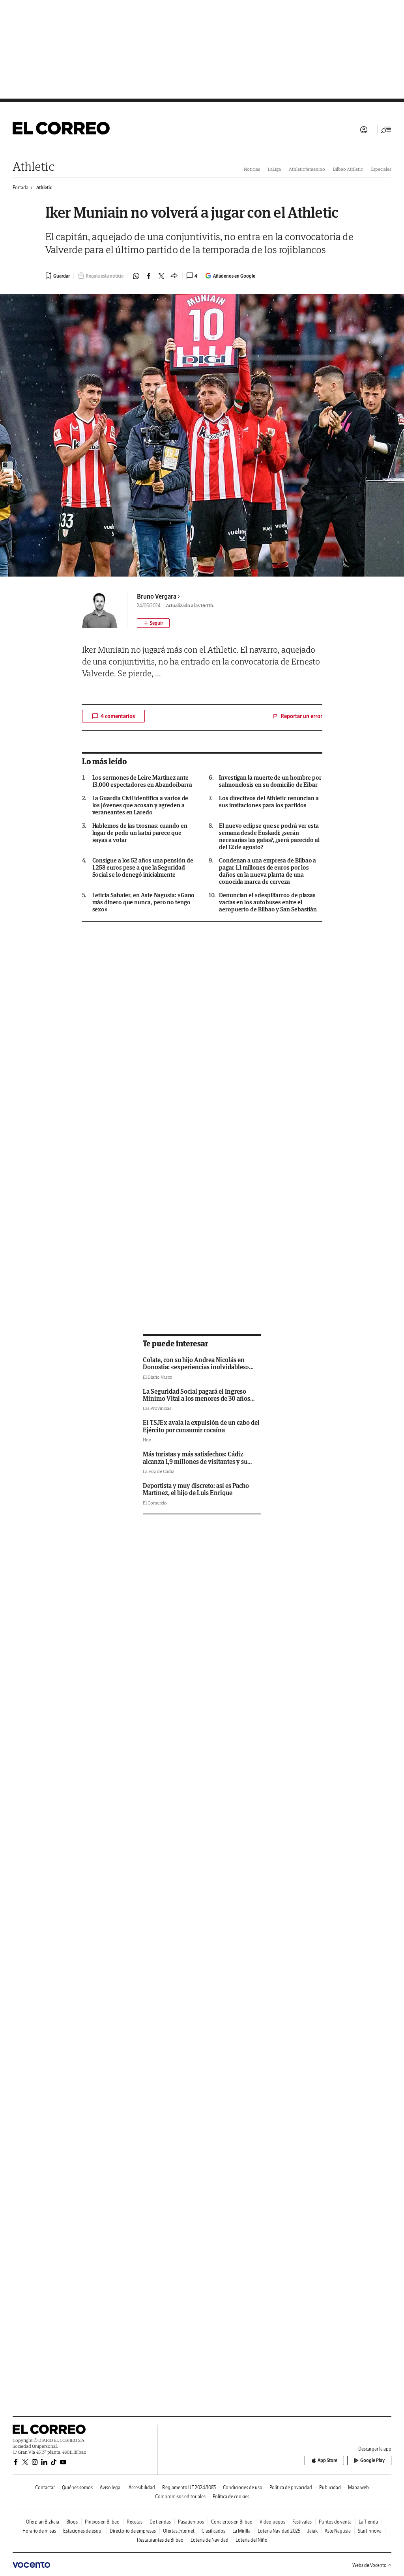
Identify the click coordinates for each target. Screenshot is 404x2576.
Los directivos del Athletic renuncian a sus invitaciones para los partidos (269, 802)
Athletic (33, 166)
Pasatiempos (191, 2522)
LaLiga (274, 169)
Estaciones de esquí (83, 2531)
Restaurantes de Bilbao (160, 2540)
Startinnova (370, 2531)
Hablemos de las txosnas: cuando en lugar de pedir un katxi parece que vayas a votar (140, 833)
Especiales (381, 169)
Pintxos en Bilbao (102, 2522)
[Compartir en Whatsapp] (136, 276)
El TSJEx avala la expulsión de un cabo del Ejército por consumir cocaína (201, 1426)
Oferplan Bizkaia (43, 2522)
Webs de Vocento (369, 2565)
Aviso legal (111, 2487)
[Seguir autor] (153, 623)
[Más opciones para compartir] (174, 276)
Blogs (72, 2522)
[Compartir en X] (161, 276)
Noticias (252, 169)
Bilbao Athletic (348, 169)
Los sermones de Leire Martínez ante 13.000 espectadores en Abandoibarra (142, 781)
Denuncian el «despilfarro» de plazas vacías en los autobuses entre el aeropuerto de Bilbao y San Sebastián (268, 902)
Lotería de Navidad (209, 2540)
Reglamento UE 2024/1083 (189, 2487)
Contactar (45, 2487)
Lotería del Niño (252, 2540)
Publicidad (330, 2487)
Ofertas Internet (179, 2531)
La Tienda (368, 2522)
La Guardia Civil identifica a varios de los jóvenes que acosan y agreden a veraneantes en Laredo (140, 805)
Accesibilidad (142, 2487)
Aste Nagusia (338, 2531)
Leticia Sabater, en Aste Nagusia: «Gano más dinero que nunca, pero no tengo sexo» (144, 902)
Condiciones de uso (243, 2487)
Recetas (135, 2522)
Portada (21, 188)
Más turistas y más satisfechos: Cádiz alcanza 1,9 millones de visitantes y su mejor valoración (195, 1461)
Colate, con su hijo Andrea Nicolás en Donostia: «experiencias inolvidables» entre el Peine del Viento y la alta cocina (198, 1367)
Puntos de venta (335, 2522)
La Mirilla (241, 2531)
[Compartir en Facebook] (149, 276)
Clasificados (213, 2531)
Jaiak (312, 2531)
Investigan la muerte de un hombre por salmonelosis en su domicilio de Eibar (270, 781)
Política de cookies (231, 2497)
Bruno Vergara (157, 596)
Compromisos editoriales (180, 2497)
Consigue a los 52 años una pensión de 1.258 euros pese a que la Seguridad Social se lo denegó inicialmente (143, 868)
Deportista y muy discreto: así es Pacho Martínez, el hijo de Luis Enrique (196, 1489)
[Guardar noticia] (58, 276)
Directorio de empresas (133, 2531)
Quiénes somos (77, 2487)
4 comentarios (118, 716)
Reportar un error (301, 716)
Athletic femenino (307, 169)
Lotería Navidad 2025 (279, 2531)
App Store (327, 2460)
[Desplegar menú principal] (386, 130)
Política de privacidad (291, 2487)
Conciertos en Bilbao (232, 2522)
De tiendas (160, 2522)
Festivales (302, 2522)
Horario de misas (39, 2531)
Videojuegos (272, 2522)
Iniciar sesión (364, 130)
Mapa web (358, 2487)
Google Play (372, 2460)
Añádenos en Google (234, 276)
